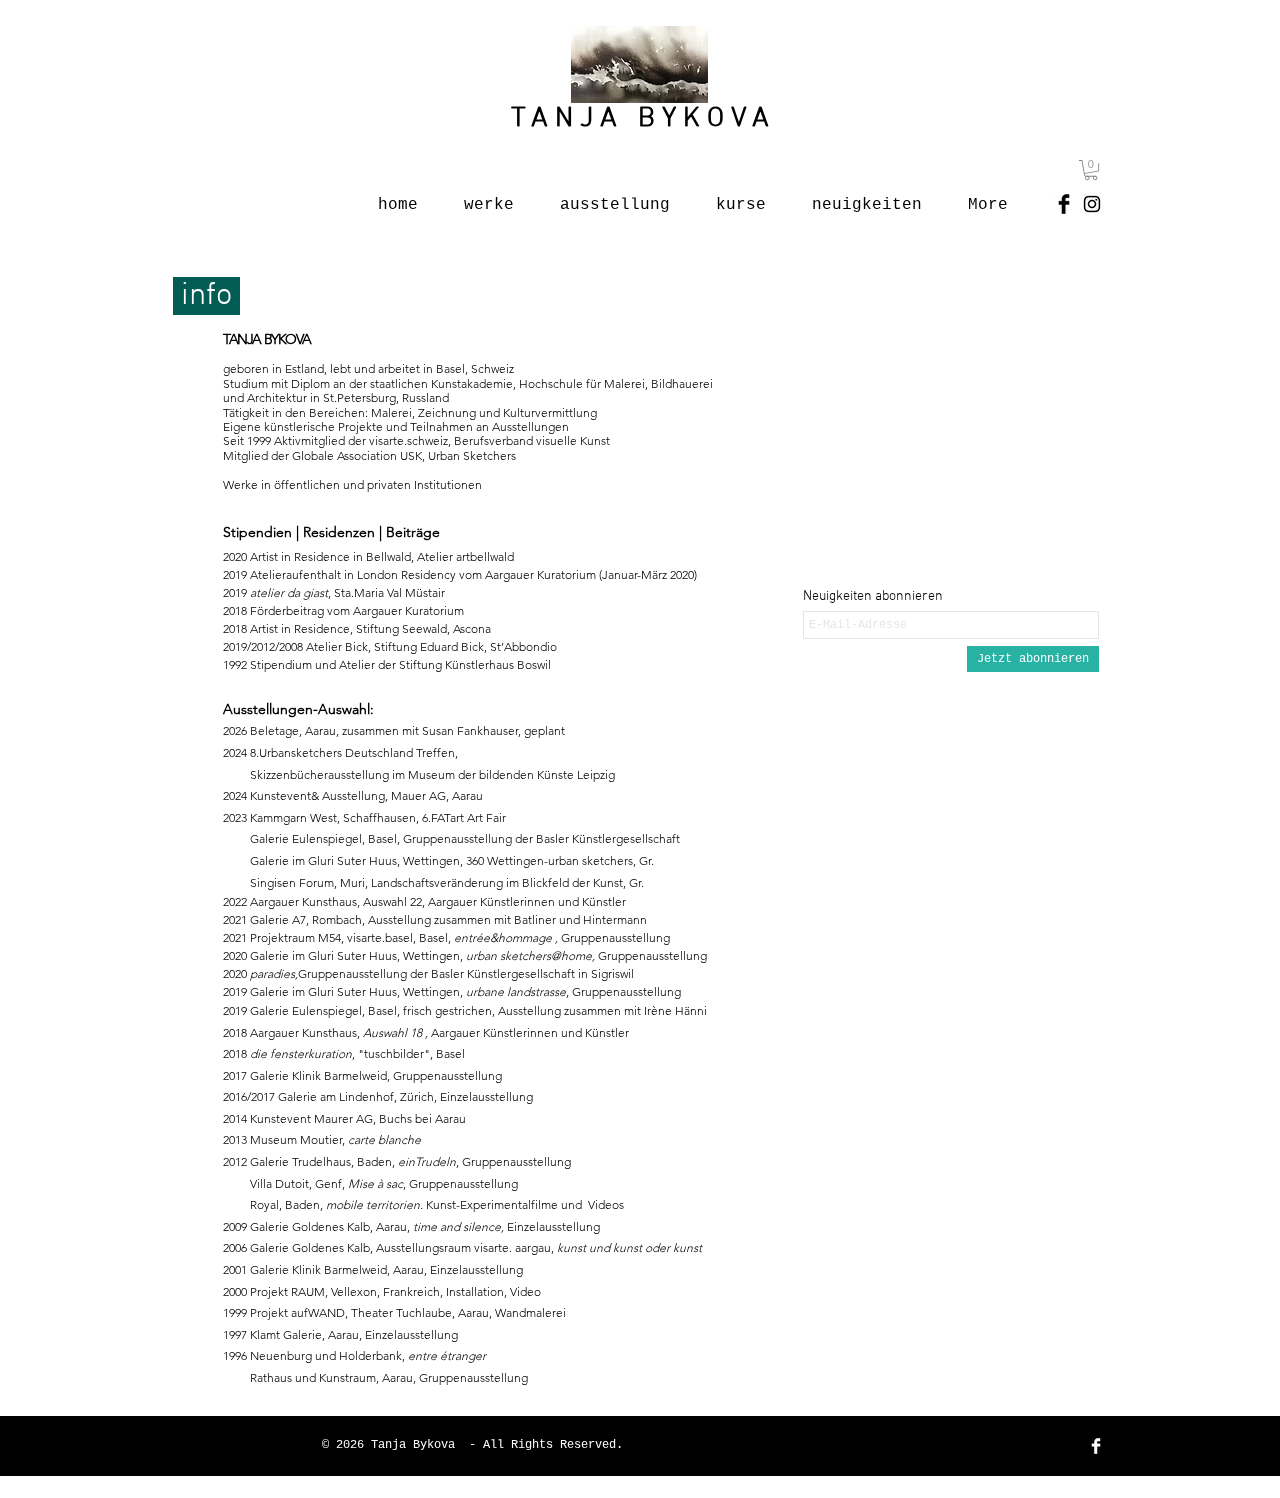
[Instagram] (1092, 204)
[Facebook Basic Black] (1064, 204)
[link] (1091, 170)
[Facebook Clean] (1096, 1446)
